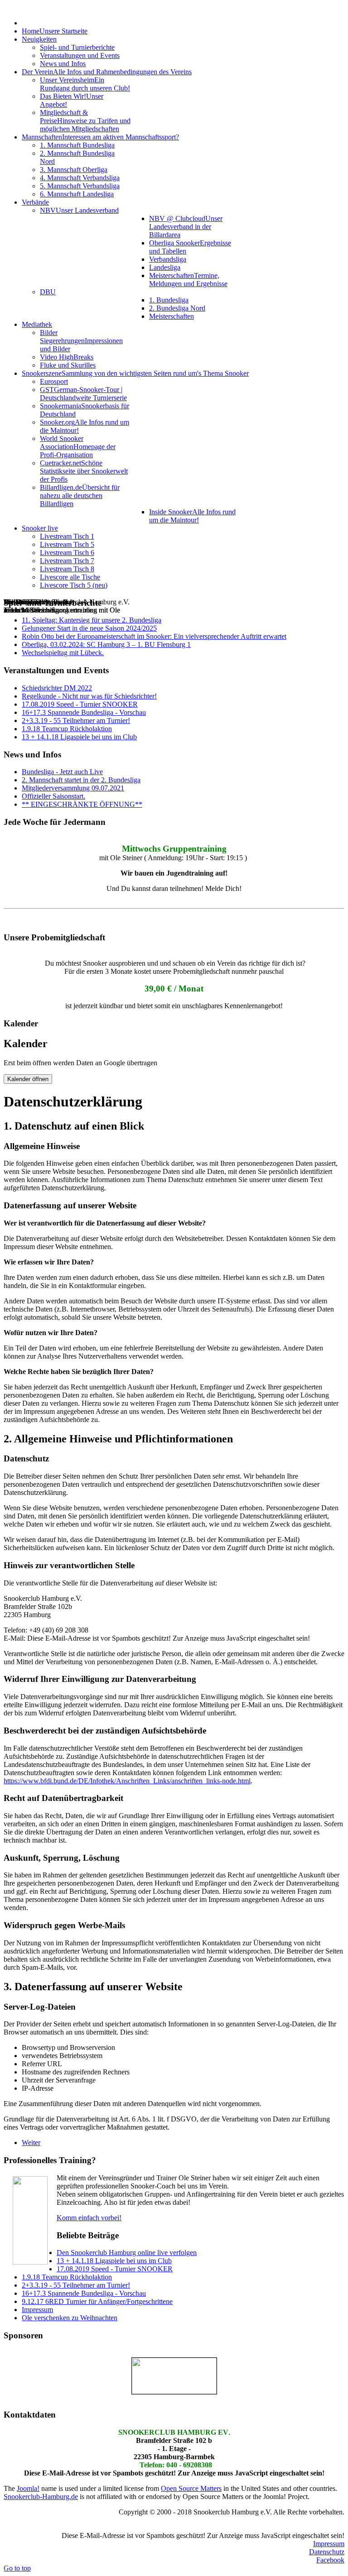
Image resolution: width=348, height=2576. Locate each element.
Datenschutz (327, 2552)
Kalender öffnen (28, 1079)
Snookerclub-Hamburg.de (41, 2497)
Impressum (329, 2544)
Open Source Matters (191, 2488)
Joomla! (28, 2488)
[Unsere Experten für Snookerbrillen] (174, 2376)
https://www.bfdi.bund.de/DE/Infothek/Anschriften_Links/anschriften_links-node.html (127, 1781)
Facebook (330, 2560)
